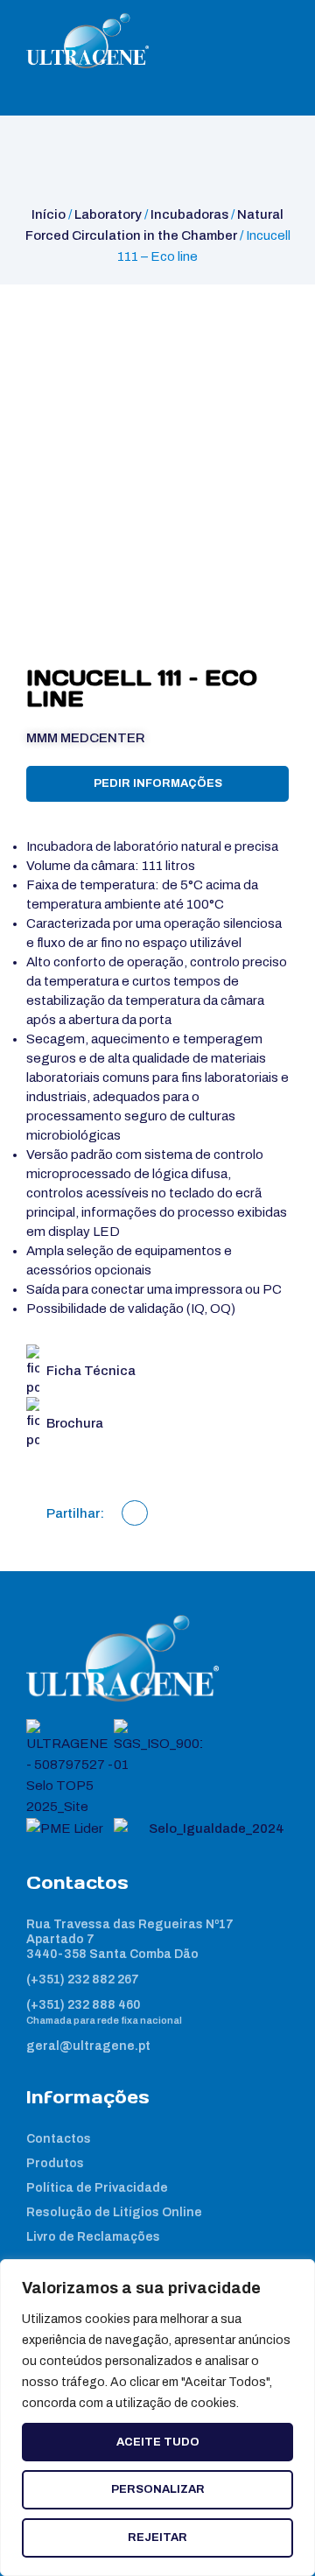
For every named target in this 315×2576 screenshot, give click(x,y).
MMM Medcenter (86, 738)
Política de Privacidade (97, 2188)
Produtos (55, 2163)
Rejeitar (157, 2537)
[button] (135, 1513)
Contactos (59, 2139)
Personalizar (158, 2489)
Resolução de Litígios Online (114, 2212)
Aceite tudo (158, 2442)
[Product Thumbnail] (58, 316)
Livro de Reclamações (93, 2237)
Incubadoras (189, 214)
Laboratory (108, 214)
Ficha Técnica (91, 1371)
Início (49, 214)
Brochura (75, 1423)
